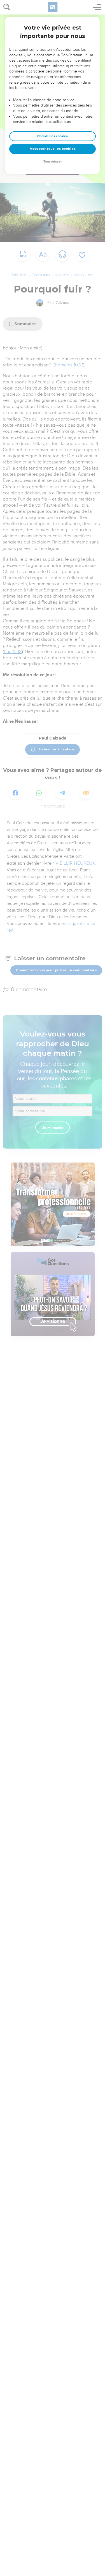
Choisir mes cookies (53, 136)
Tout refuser (53, 162)
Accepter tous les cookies (53, 149)
